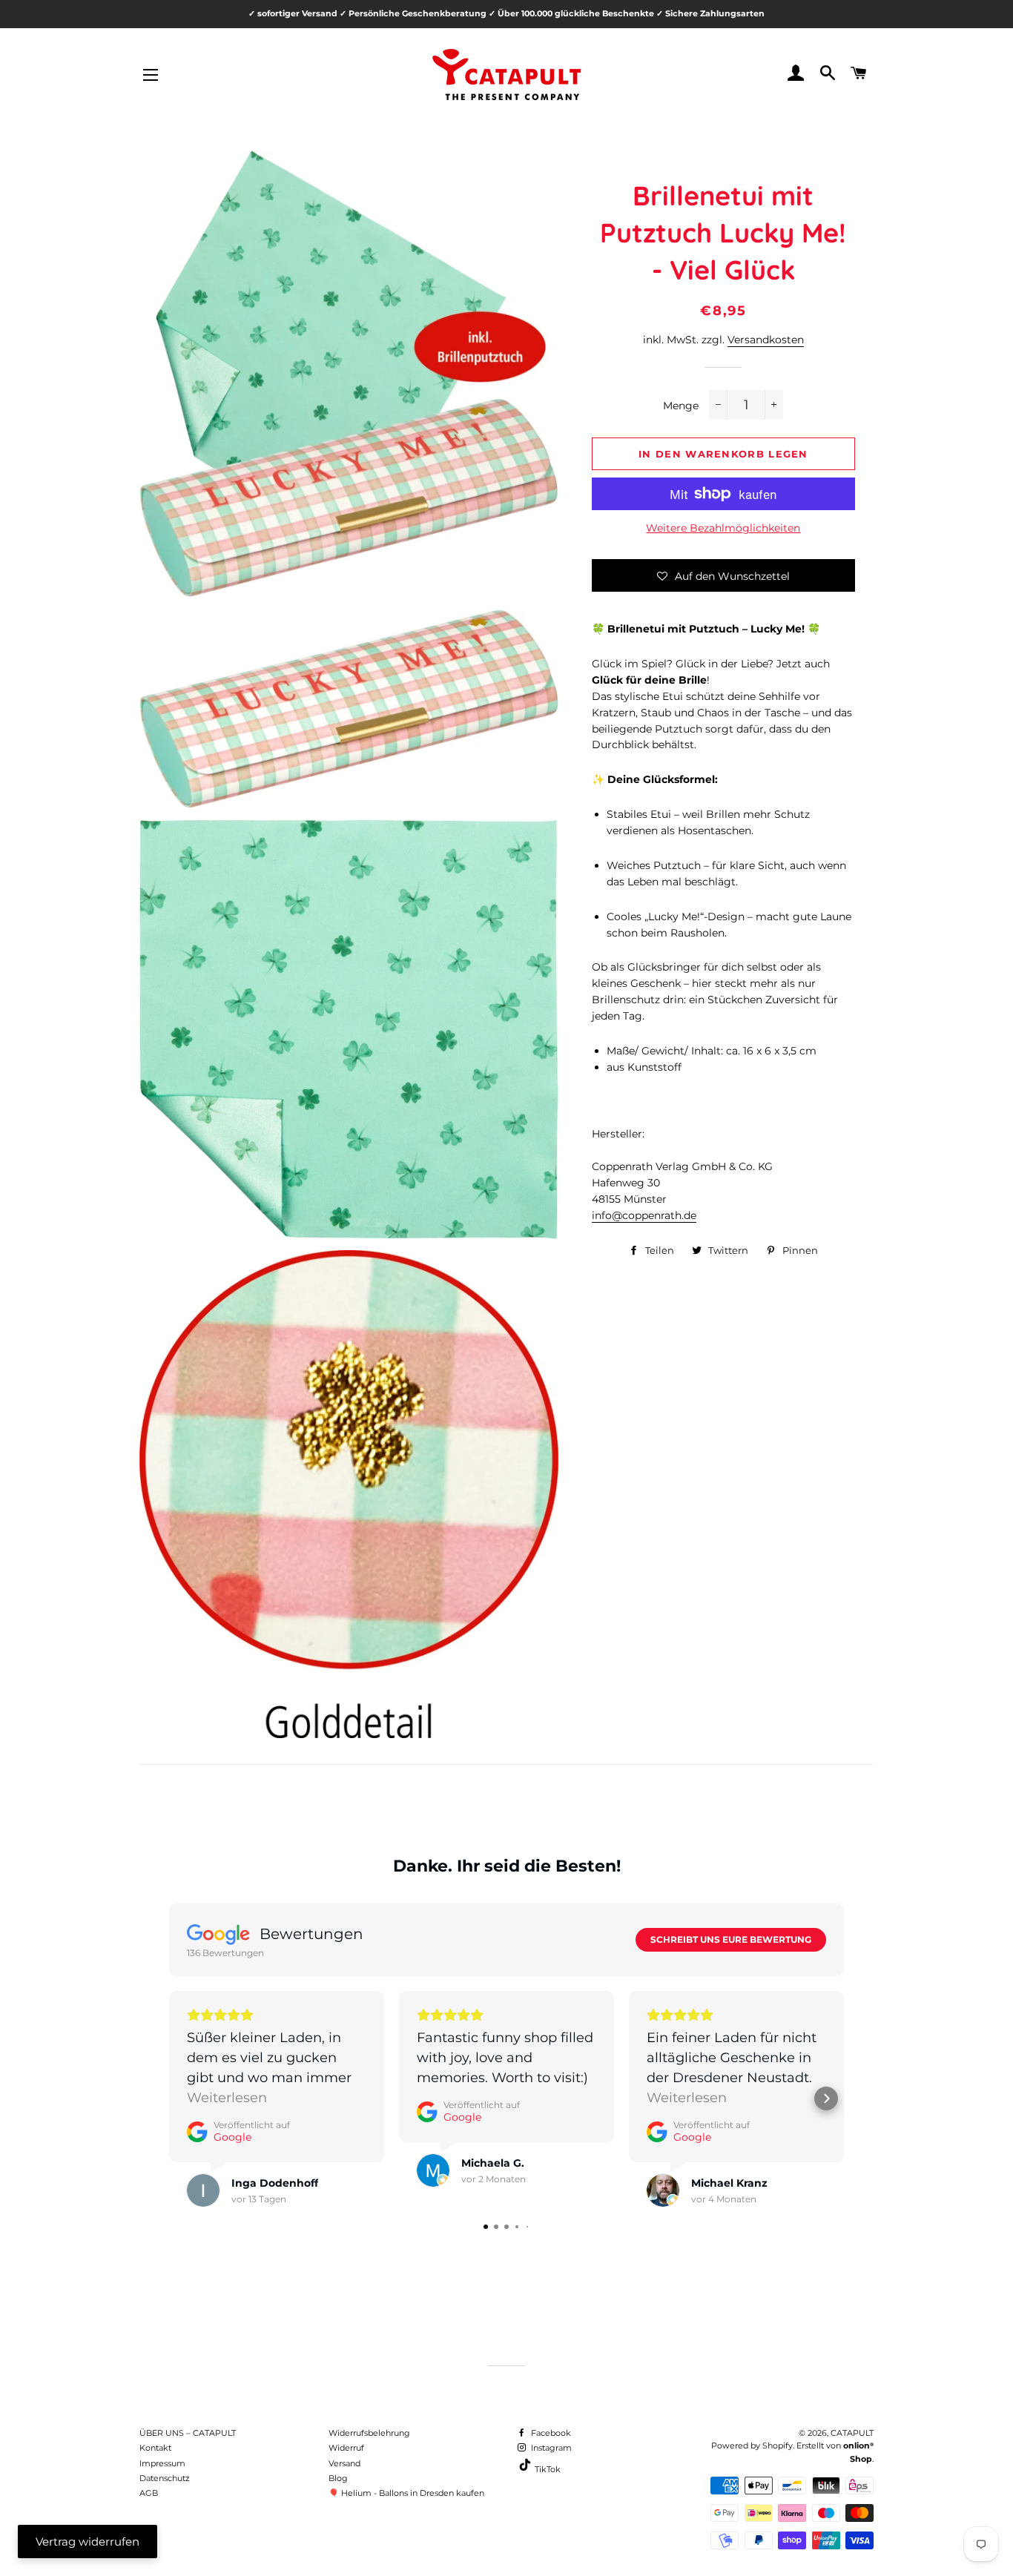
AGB (149, 2493)
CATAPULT (852, 2433)
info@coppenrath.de (644, 1215)
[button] (723, 575)
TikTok (547, 2469)
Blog (338, 2478)
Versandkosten (766, 340)
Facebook (550, 2433)
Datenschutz (165, 2478)
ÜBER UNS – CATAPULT (188, 2433)
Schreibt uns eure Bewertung (731, 1939)
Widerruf (346, 2448)
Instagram (550, 2448)
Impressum (162, 2463)
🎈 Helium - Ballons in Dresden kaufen (406, 2493)
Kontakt (155, 2448)
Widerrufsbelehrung (369, 2433)
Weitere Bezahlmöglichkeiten (723, 528)
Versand (344, 2463)
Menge (681, 406)
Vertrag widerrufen (88, 2542)
